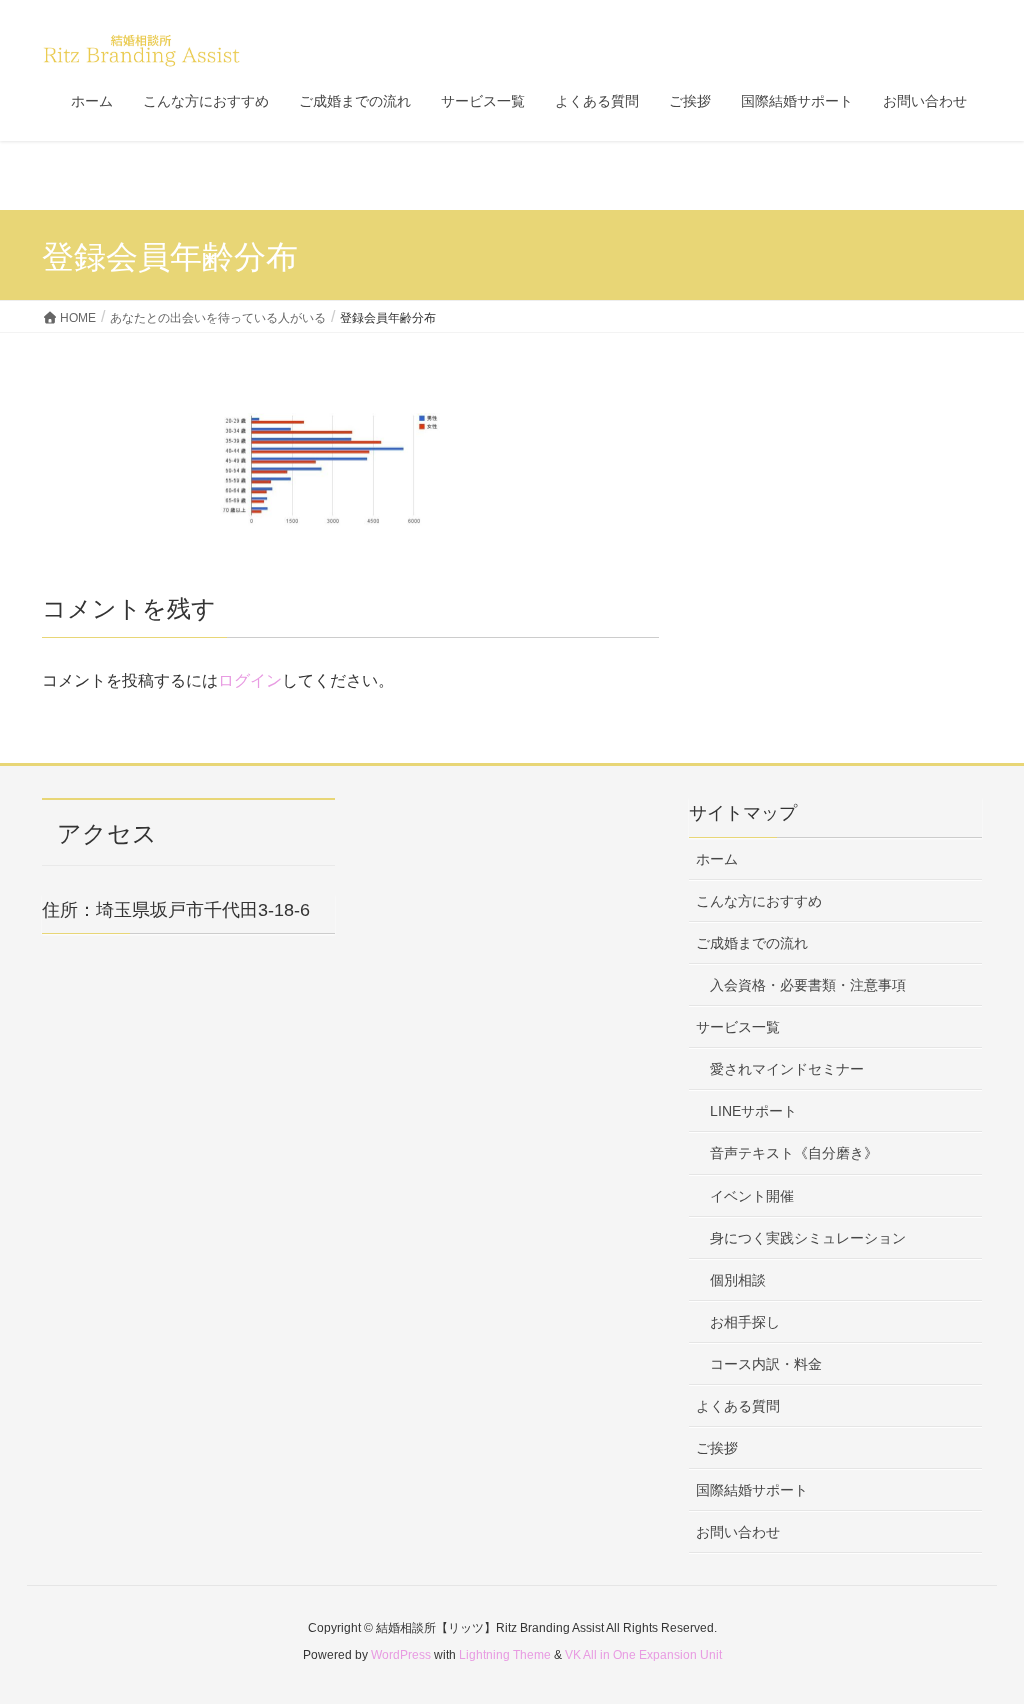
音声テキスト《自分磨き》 (794, 1153)
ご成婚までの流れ (752, 943)
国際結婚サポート (752, 1490)
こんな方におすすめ (759, 901)
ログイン (250, 680)
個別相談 (738, 1280)
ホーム (717, 859)
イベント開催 (752, 1196)
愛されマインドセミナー (787, 1069)
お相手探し (745, 1322)
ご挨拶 (717, 1448)
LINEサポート (753, 1111)
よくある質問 (738, 1406)
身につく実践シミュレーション (808, 1238)
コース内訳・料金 (766, 1364)
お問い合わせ (738, 1532)
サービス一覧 (738, 1027)
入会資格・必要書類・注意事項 (808, 985)
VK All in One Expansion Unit (643, 1655)
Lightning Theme (505, 1655)
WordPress (401, 1655)
